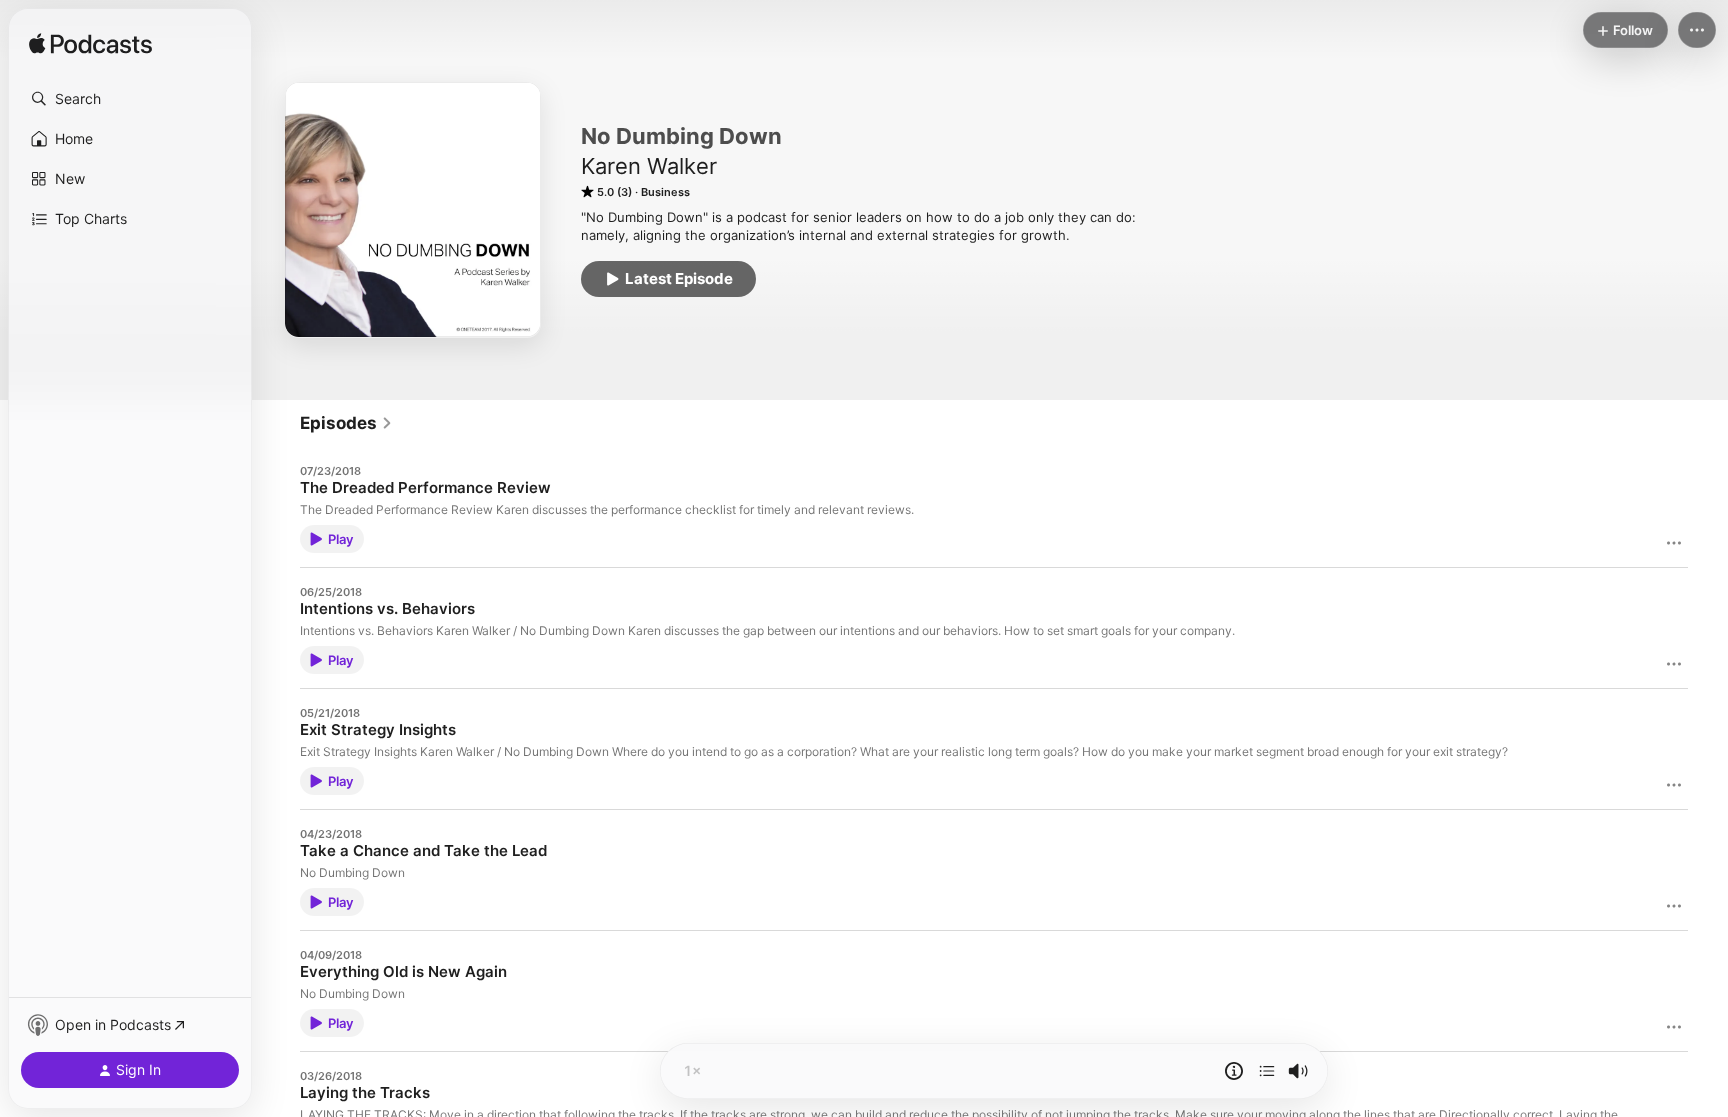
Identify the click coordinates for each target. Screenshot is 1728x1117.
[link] (346, 423)
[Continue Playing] (1267, 1071)
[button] (130, 99)
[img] (90, 45)
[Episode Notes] (1234, 1071)
